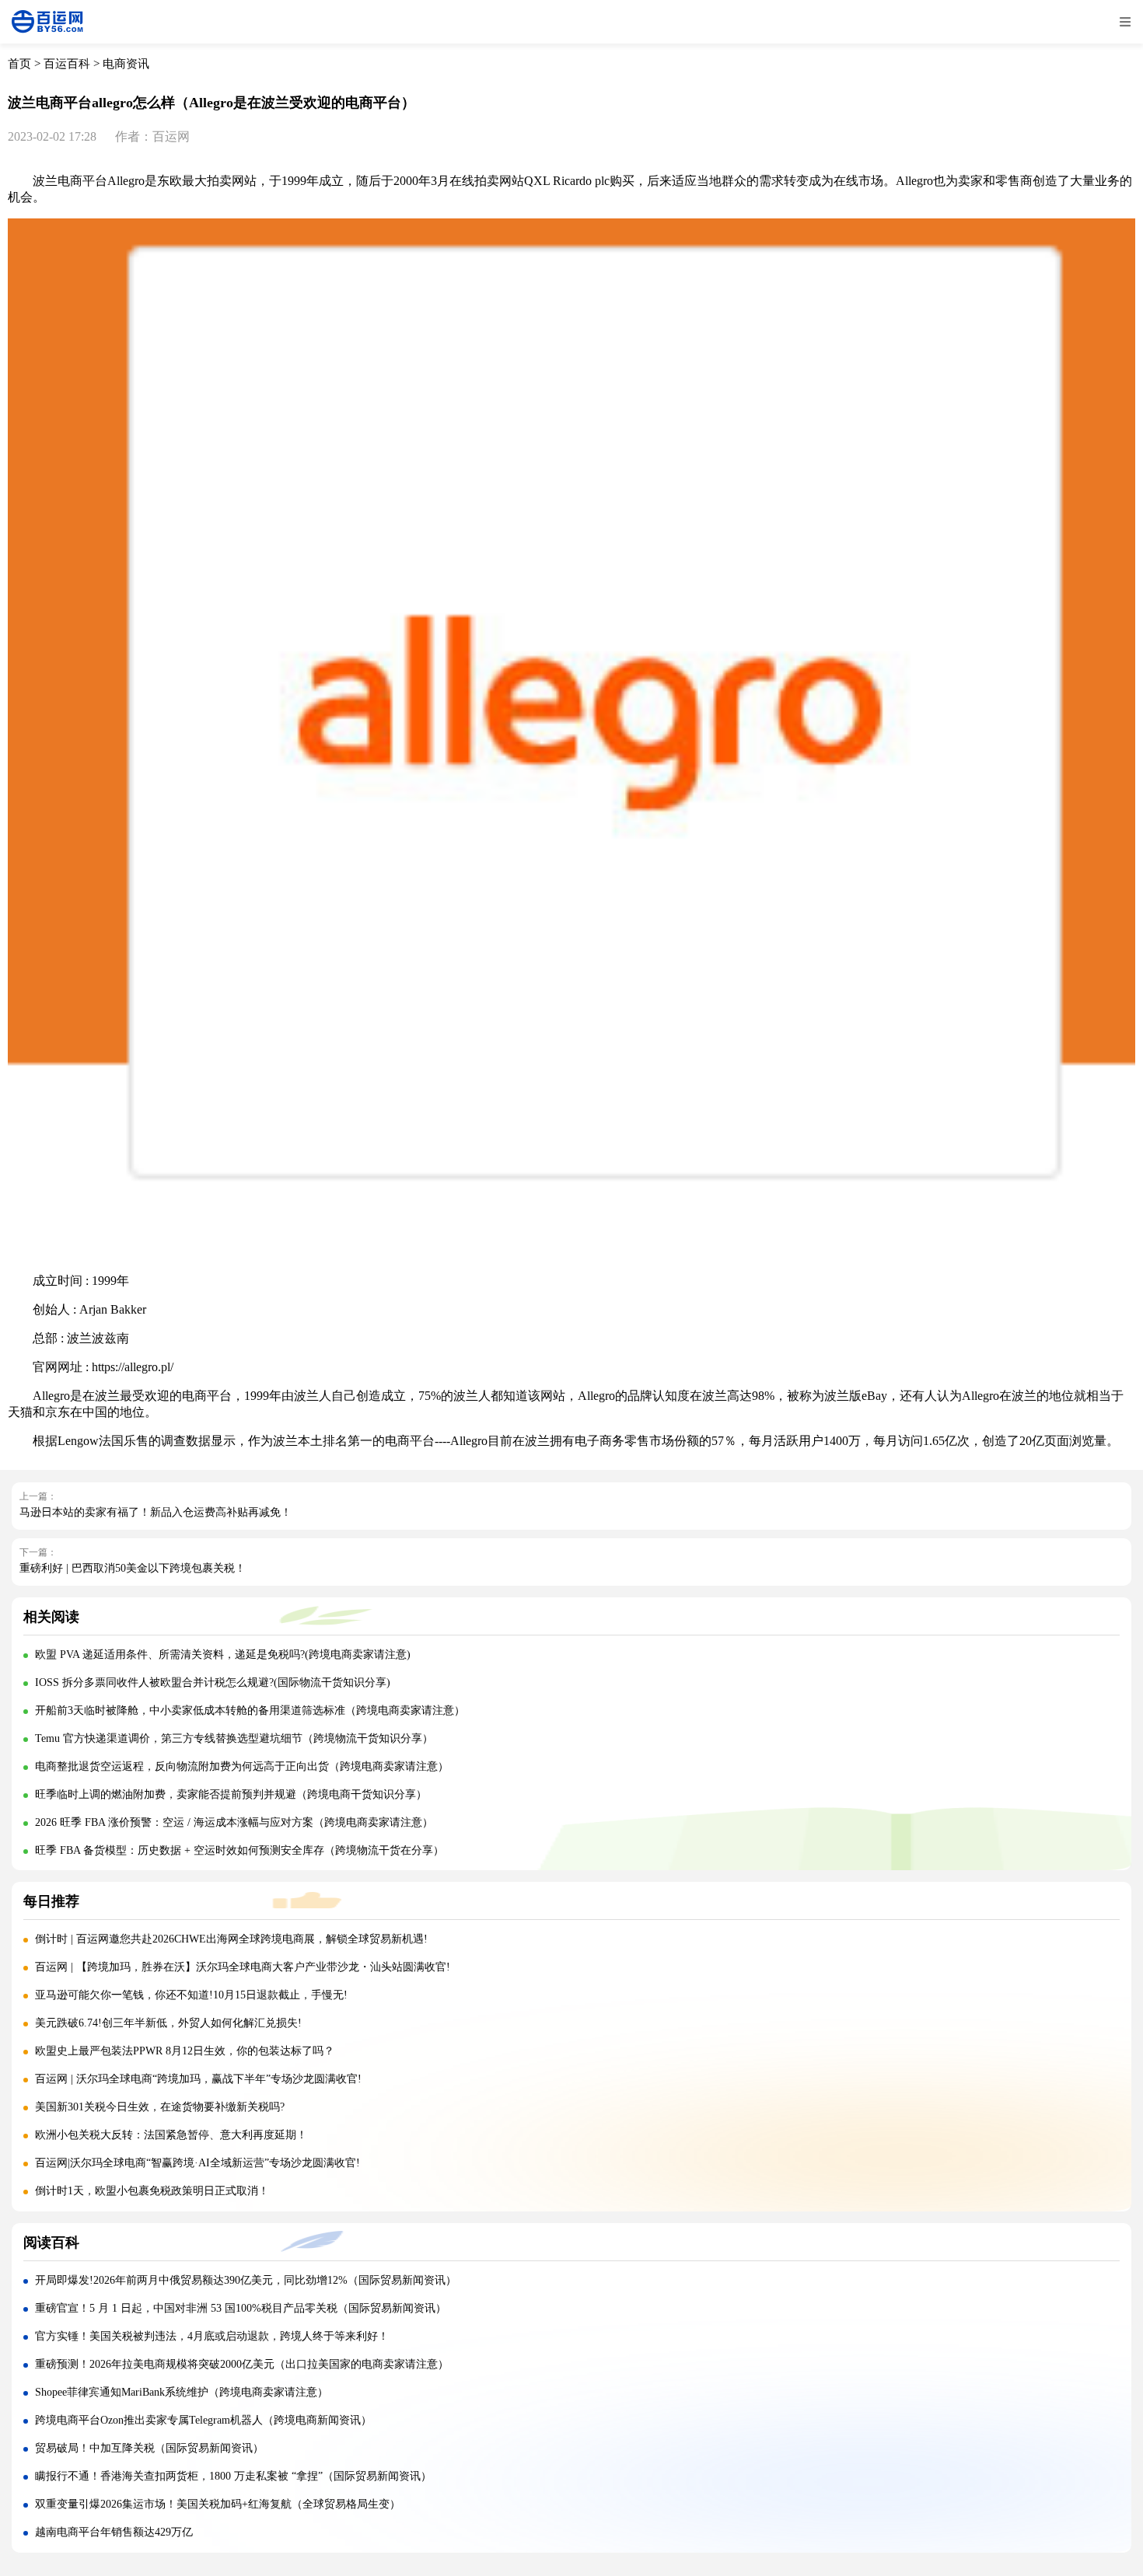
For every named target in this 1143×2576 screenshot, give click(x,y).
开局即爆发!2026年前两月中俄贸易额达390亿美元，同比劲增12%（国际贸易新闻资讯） (246, 2280)
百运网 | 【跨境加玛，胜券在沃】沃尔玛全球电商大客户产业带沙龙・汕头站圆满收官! (243, 1967)
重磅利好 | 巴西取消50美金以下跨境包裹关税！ (133, 1568)
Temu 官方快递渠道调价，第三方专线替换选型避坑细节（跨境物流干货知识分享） (234, 1738)
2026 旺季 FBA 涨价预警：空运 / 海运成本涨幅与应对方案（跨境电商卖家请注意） (234, 1822)
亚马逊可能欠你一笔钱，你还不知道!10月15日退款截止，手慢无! (191, 1995)
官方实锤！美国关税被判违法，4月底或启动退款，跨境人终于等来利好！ (212, 2336)
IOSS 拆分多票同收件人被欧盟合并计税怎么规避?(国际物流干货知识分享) (213, 1682)
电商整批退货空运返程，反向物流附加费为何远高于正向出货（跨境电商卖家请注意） (242, 1766)
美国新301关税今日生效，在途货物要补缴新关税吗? (160, 2107)
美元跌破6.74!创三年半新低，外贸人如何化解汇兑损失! (168, 2023)
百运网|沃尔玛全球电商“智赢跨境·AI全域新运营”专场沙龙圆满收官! (197, 2163)
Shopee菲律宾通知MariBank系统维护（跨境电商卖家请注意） (182, 2392)
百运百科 (67, 64)
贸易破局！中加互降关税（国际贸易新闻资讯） (149, 2448)
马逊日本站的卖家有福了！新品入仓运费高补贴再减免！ (156, 1512)
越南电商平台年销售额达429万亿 (114, 2532)
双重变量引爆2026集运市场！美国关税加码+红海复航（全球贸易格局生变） (218, 2504)
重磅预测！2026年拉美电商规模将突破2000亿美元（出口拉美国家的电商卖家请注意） (242, 2364)
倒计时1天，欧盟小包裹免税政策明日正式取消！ (152, 2191)
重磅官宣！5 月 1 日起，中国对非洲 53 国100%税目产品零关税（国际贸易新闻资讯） (241, 2308)
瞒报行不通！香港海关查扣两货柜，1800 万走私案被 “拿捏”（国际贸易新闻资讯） (233, 2476)
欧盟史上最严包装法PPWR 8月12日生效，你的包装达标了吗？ (186, 2051)
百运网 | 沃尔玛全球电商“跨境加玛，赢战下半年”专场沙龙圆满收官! (198, 2079)
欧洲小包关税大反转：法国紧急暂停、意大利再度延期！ (171, 2135)
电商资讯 (126, 64)
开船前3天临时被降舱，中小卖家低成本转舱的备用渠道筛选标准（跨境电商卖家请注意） (250, 1710)
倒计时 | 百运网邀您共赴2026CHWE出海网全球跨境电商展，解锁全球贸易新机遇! (231, 1939)
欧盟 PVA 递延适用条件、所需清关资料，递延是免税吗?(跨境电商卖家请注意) (223, 1655)
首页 (19, 64)
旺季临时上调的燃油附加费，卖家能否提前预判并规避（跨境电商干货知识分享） (231, 1794)
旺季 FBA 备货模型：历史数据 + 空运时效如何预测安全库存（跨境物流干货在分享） (239, 1850)
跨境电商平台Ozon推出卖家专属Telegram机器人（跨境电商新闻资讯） (203, 2420)
